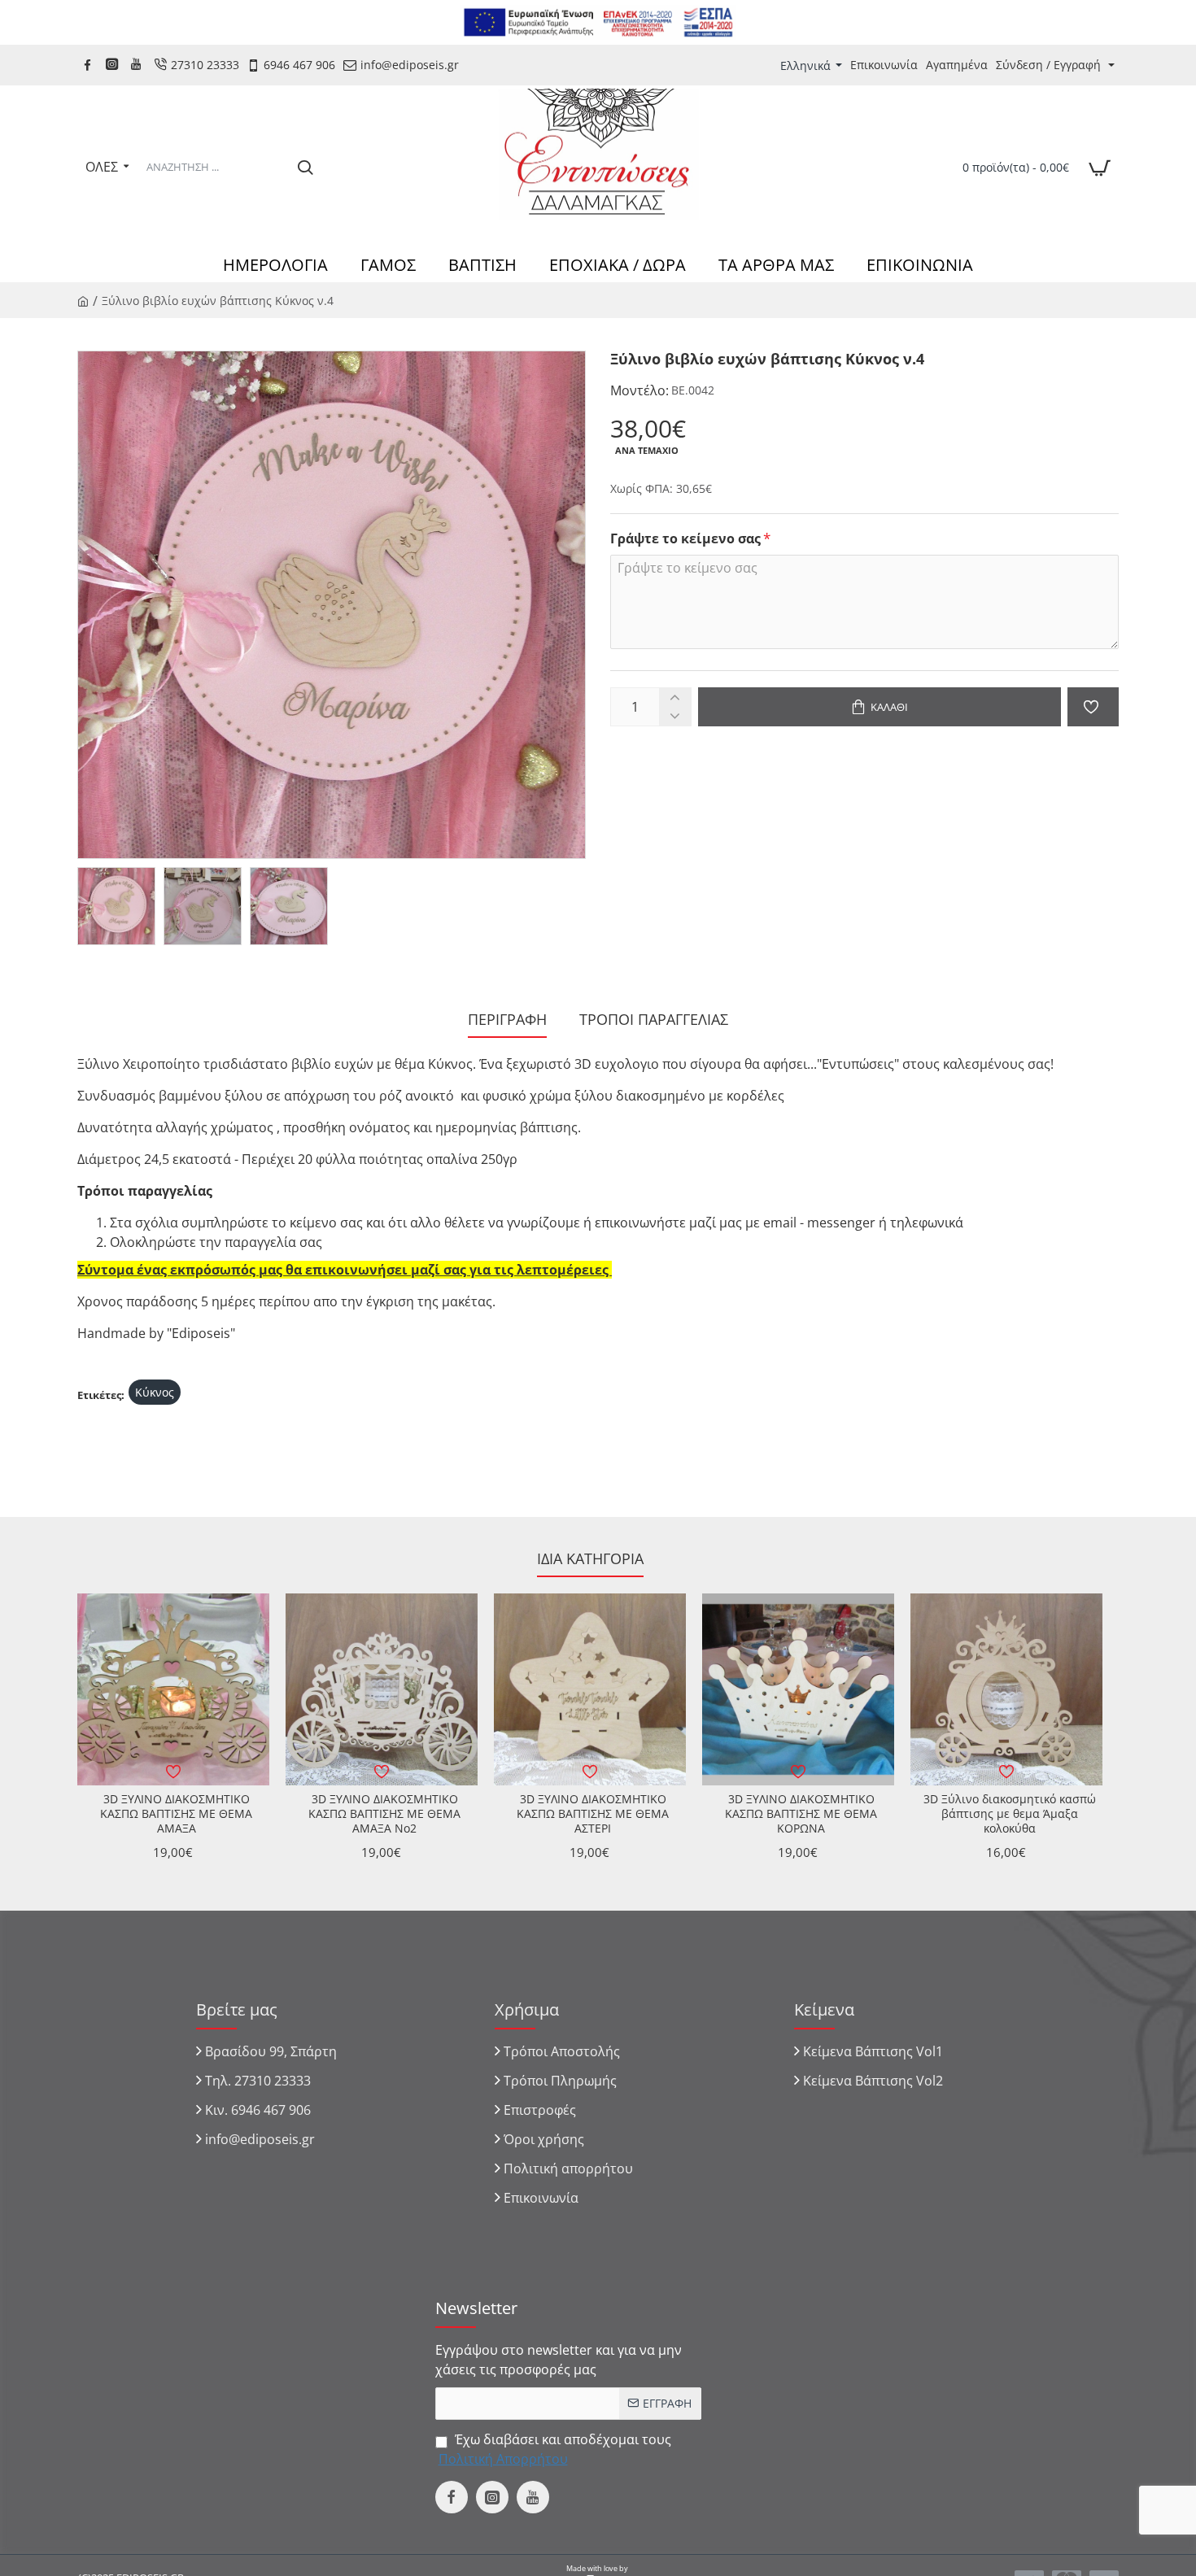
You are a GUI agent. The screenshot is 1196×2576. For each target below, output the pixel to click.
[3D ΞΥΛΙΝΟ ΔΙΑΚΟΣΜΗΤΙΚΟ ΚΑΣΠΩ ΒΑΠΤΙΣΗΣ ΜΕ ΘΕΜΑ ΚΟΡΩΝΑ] (798, 1689)
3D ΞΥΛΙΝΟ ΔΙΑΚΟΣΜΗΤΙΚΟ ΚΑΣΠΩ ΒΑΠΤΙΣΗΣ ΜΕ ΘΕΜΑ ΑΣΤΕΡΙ (593, 1814)
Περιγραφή (507, 1020)
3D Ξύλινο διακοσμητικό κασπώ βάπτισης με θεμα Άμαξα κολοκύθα (1010, 1814)
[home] (83, 300)
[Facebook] (89, 65)
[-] (675, 716)
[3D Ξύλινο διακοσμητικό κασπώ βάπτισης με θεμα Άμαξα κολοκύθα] (1006, 1689)
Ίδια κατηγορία (590, 1559)
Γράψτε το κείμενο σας (685, 539)
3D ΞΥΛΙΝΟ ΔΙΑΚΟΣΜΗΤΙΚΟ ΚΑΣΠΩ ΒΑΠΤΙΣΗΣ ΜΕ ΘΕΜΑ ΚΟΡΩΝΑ (801, 1814)
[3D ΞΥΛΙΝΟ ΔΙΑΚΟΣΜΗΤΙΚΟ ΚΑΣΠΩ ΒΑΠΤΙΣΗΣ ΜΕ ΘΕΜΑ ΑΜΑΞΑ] (173, 1689)
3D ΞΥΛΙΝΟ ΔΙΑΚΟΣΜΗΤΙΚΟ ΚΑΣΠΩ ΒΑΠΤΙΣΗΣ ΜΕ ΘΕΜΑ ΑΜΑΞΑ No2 (384, 1814)
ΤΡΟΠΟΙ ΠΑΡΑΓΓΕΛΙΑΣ (654, 1020)
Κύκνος (155, 1392)
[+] (675, 697)
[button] (880, 707)
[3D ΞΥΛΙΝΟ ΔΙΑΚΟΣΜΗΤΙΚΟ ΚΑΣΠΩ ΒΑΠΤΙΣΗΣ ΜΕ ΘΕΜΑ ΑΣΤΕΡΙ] (590, 1689)
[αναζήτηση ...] (305, 167)
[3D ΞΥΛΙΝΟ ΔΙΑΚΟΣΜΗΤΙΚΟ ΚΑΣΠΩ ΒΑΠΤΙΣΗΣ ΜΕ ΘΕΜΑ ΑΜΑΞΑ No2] (382, 1689)
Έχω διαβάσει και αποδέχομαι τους (555, 2449)
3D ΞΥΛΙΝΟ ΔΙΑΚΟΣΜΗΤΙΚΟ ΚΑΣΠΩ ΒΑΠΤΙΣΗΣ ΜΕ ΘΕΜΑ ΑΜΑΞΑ (176, 1814)
